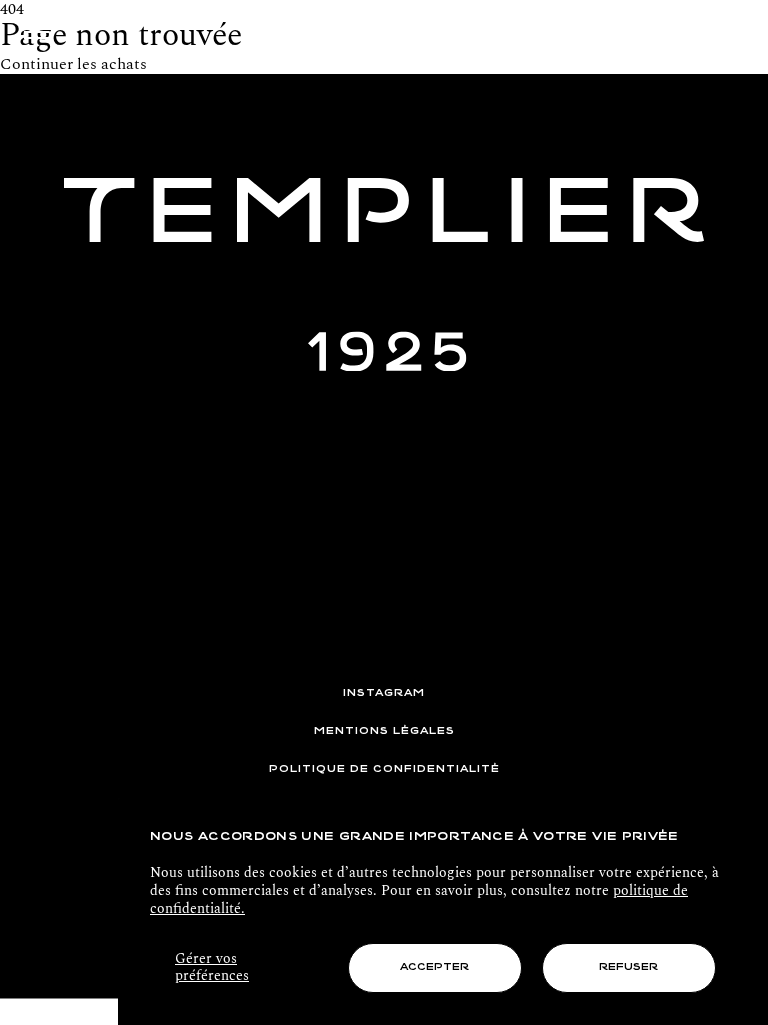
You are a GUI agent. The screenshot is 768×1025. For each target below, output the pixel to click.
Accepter (434, 967)
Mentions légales (384, 731)
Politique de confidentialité (384, 769)
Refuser (628, 967)
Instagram (384, 693)
